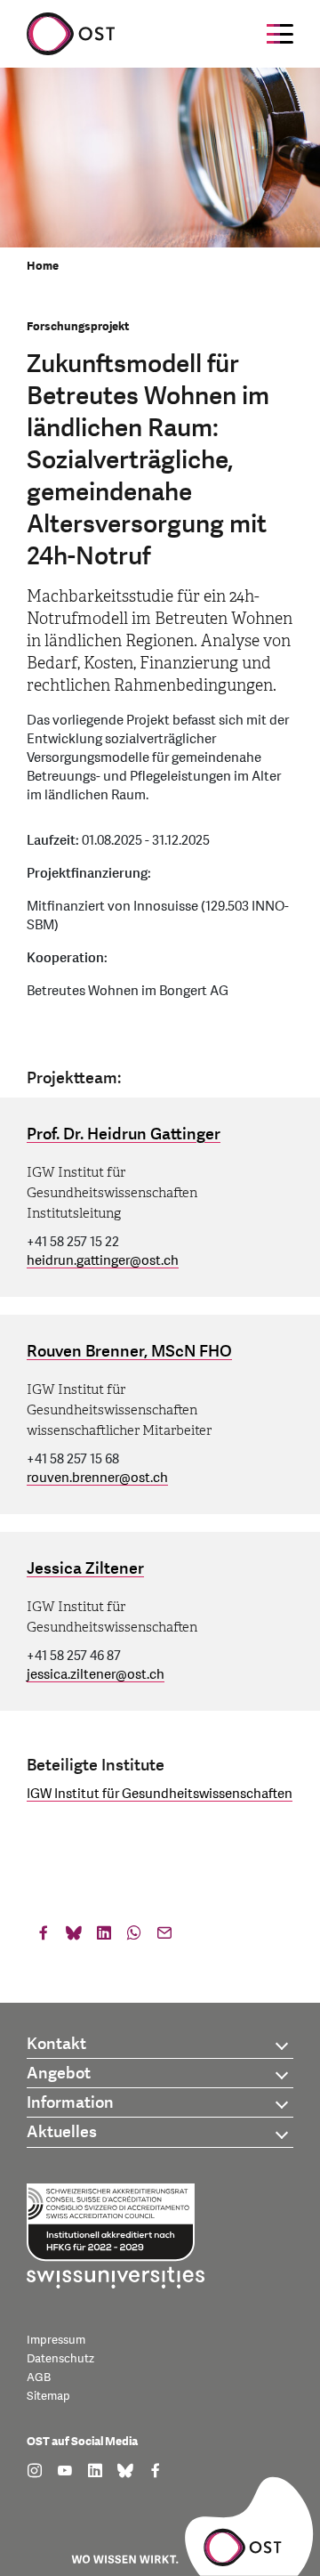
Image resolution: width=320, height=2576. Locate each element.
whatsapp (134, 1937)
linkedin (104, 1937)
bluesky (74, 1937)
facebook (44, 1937)
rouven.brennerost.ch (97, 1478)
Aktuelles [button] (62, 2132)
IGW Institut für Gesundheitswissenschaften (160, 1794)
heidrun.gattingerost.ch (103, 1261)
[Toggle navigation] (280, 34)
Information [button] (70, 2103)
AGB (39, 2378)
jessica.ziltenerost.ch (96, 1675)
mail (164, 1937)
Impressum (56, 2340)
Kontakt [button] (56, 2044)
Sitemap (48, 2396)
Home (43, 266)
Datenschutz (60, 2359)
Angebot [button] (59, 2074)
